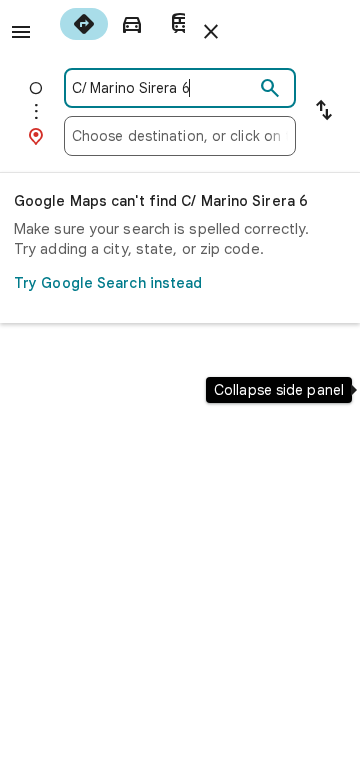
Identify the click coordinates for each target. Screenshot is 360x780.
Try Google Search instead (108, 283)
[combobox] (163, 88)
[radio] (84, 24)
